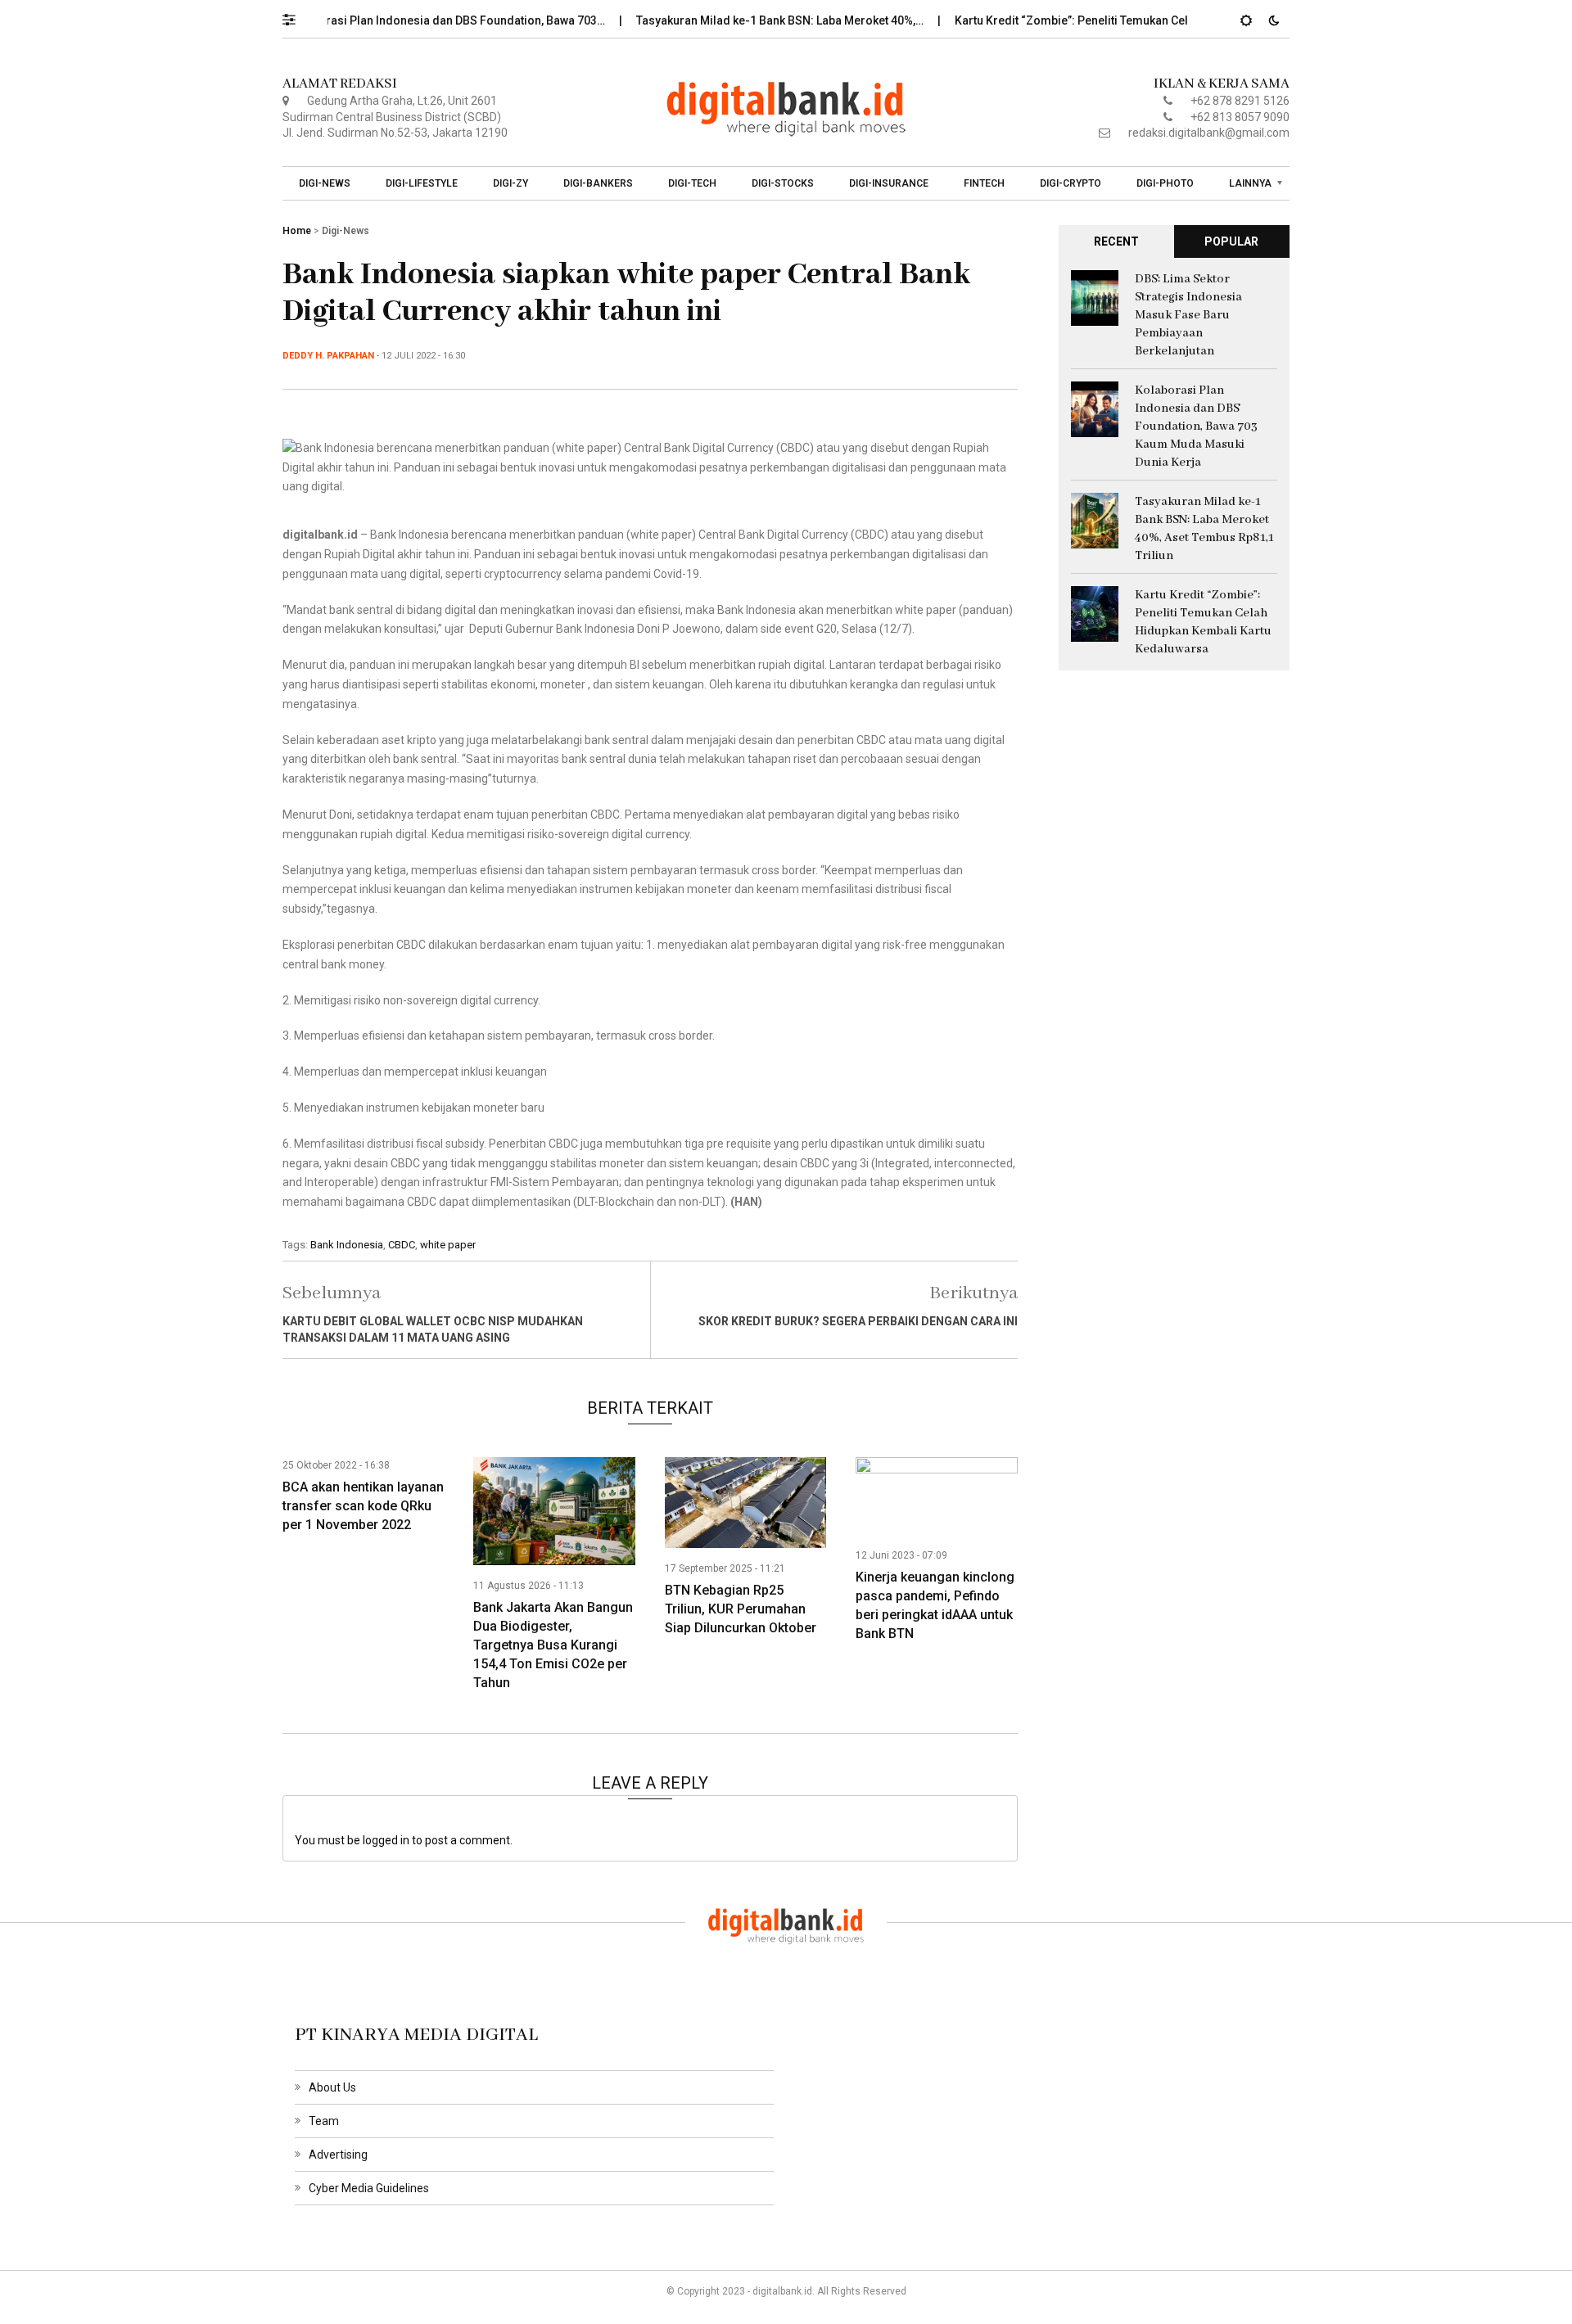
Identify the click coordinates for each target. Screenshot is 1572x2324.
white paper (448, 1245)
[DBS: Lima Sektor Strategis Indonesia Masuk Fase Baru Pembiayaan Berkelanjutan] (1095, 296)
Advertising (338, 2155)
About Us (332, 2087)
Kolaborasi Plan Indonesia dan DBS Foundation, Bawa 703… (407, 20)
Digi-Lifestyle (422, 183)
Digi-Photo (1165, 183)
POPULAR (1231, 241)
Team (324, 2121)
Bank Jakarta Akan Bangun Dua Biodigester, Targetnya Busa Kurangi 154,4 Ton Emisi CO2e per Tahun (553, 1645)
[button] (297, 16)
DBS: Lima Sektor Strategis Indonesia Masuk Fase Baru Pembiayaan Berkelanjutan (1188, 315)
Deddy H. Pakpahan (328, 356)
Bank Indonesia (347, 1245)
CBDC (402, 1245)
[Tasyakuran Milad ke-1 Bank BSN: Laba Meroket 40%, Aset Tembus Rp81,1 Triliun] (1095, 519)
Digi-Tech (692, 183)
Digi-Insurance (889, 183)
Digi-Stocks (783, 183)
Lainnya (1250, 183)
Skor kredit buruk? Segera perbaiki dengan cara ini (858, 1321)
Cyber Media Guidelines (369, 2188)
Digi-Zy (510, 183)
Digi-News (325, 183)
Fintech (984, 183)
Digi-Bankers (598, 183)
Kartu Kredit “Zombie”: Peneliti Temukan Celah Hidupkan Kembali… (1093, 20)
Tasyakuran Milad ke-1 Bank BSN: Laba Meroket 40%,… (741, 20)
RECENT (1116, 241)
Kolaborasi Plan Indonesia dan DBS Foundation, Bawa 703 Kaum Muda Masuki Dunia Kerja (1196, 426)
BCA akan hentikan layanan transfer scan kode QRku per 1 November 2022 (363, 1506)
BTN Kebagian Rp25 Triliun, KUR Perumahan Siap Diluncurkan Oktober (741, 1609)
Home (297, 231)
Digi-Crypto (1071, 183)
